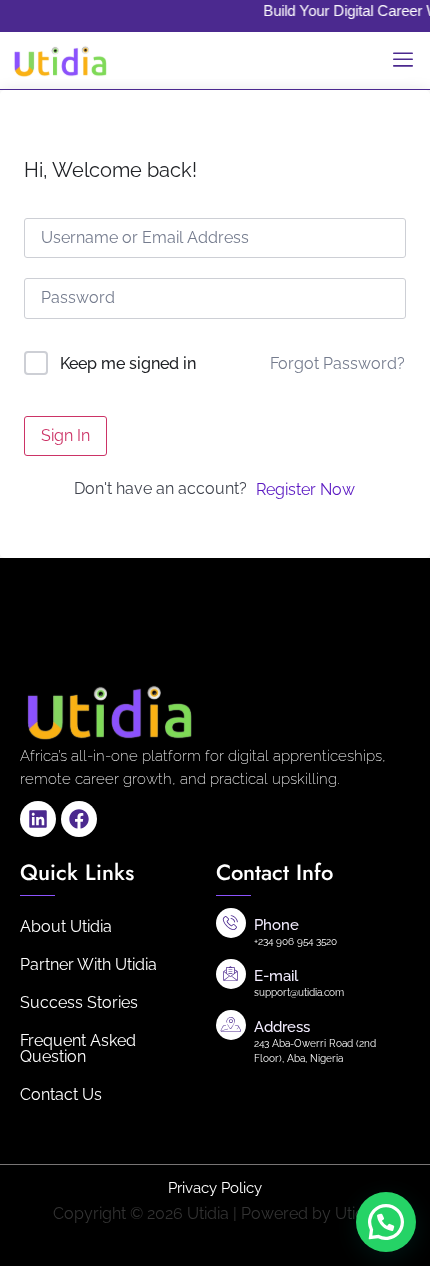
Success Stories (79, 1002)
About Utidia (66, 926)
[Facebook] (79, 819)
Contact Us (61, 1094)
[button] (386, 1222)
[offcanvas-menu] (403, 60)
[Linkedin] (38, 819)
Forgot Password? (337, 363)
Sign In (65, 435)
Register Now (305, 489)
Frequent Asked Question (78, 1048)
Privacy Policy (215, 1188)
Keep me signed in (128, 363)
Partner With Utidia (88, 964)
